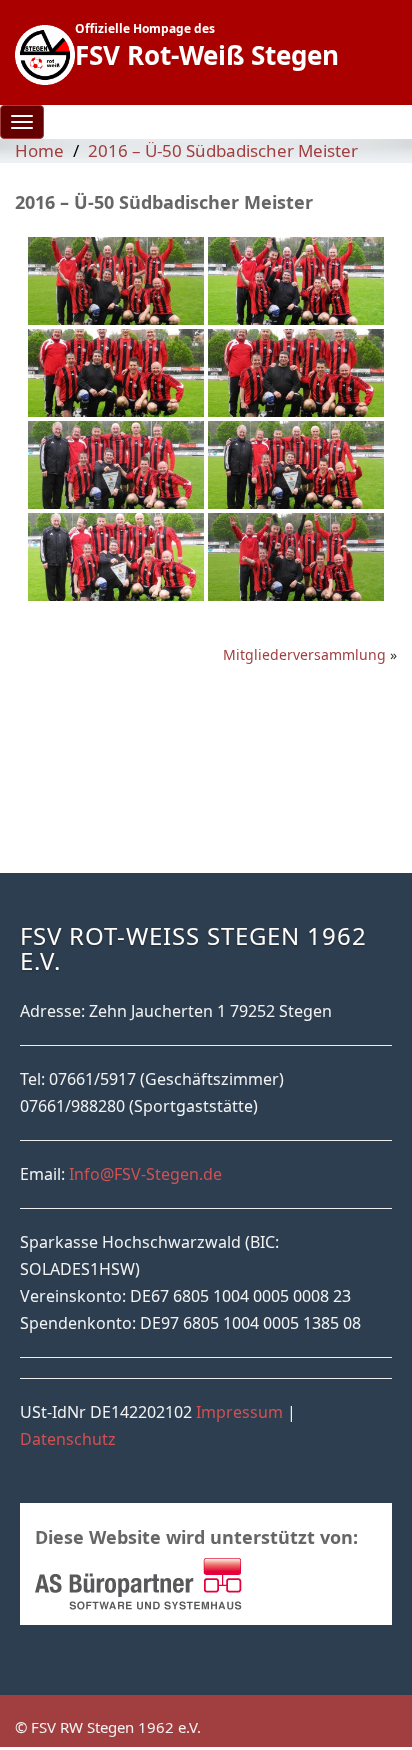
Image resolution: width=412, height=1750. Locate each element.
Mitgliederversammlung (304, 654)
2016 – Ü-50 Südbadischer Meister (223, 150)
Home (39, 150)
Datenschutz (68, 1439)
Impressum (239, 1412)
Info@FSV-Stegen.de (145, 1174)
